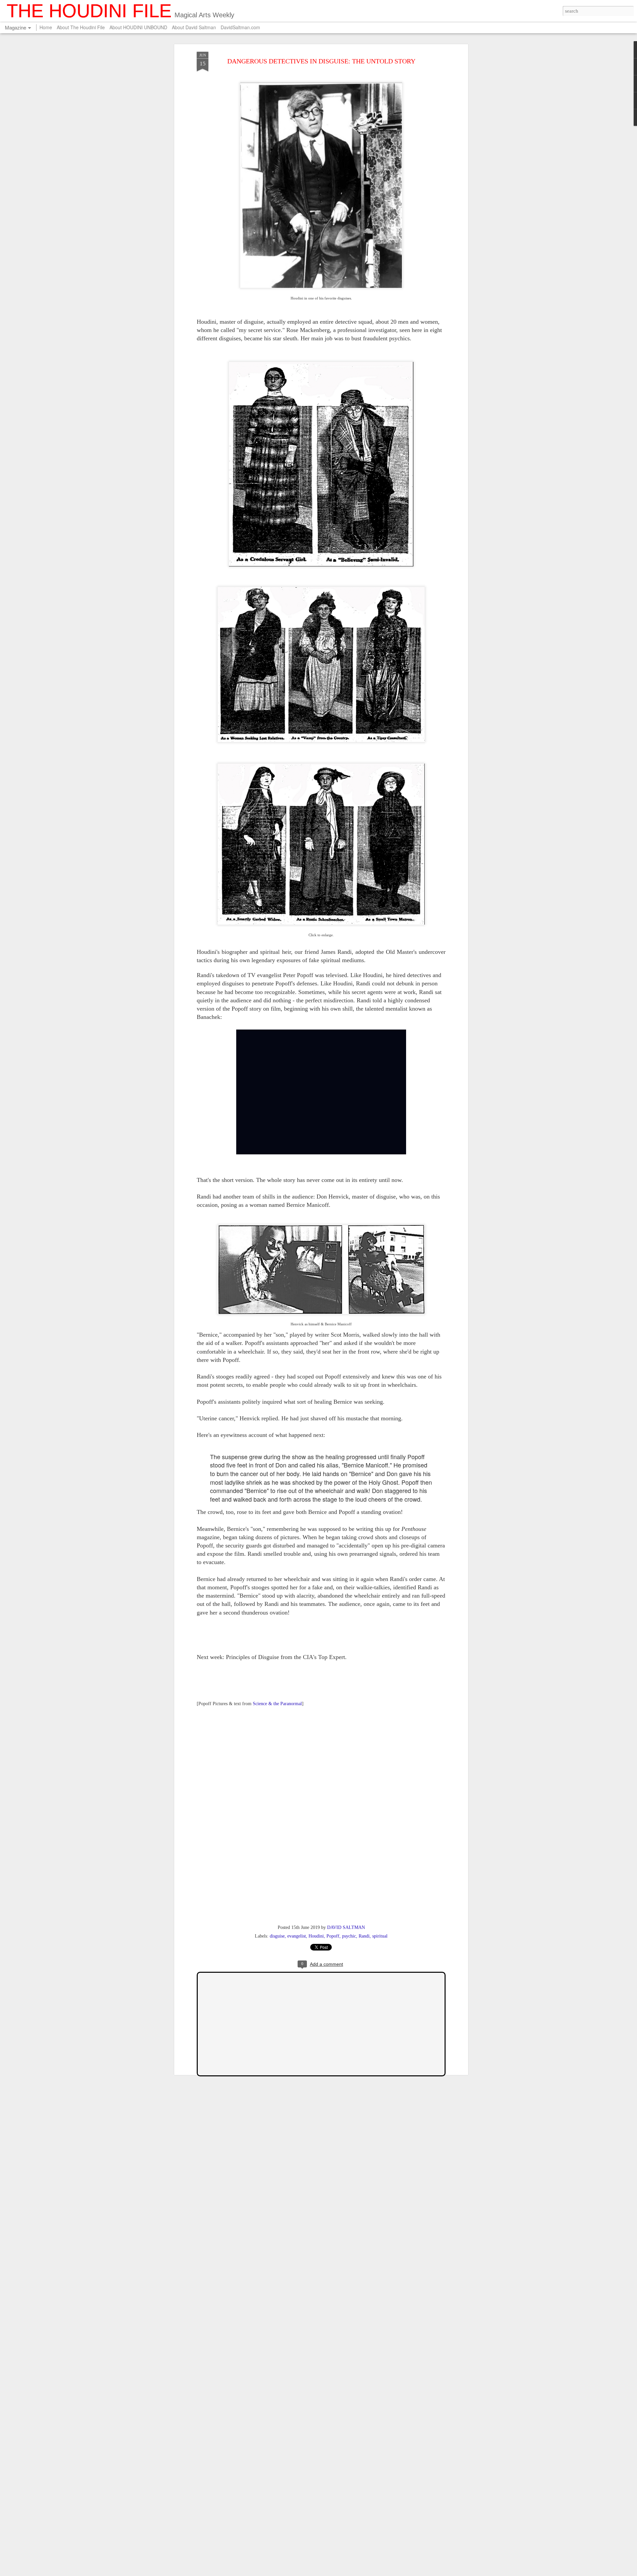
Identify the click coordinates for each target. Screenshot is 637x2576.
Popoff (333, 1936)
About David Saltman (194, 27)
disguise (277, 1936)
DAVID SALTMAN (346, 1927)
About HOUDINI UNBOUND (138, 27)
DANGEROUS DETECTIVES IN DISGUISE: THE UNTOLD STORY (321, 61)
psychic (349, 1936)
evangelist (297, 1936)
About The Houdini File (81, 27)
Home (46, 27)
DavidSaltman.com (240, 27)
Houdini (316, 1936)
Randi (364, 1936)
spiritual (380, 1936)
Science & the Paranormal (277, 1704)
